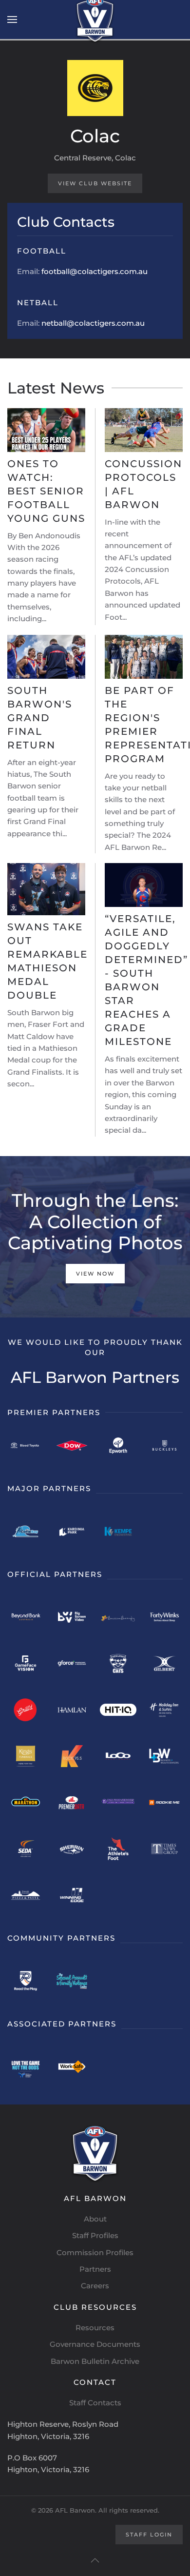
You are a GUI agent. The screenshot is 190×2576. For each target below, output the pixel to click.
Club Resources (95, 2307)
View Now (95, 1274)
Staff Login (149, 2535)
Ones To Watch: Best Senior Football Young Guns (46, 491)
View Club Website (95, 183)
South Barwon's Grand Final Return (40, 718)
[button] (12, 20)
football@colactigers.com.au (95, 271)
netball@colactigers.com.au (93, 323)
